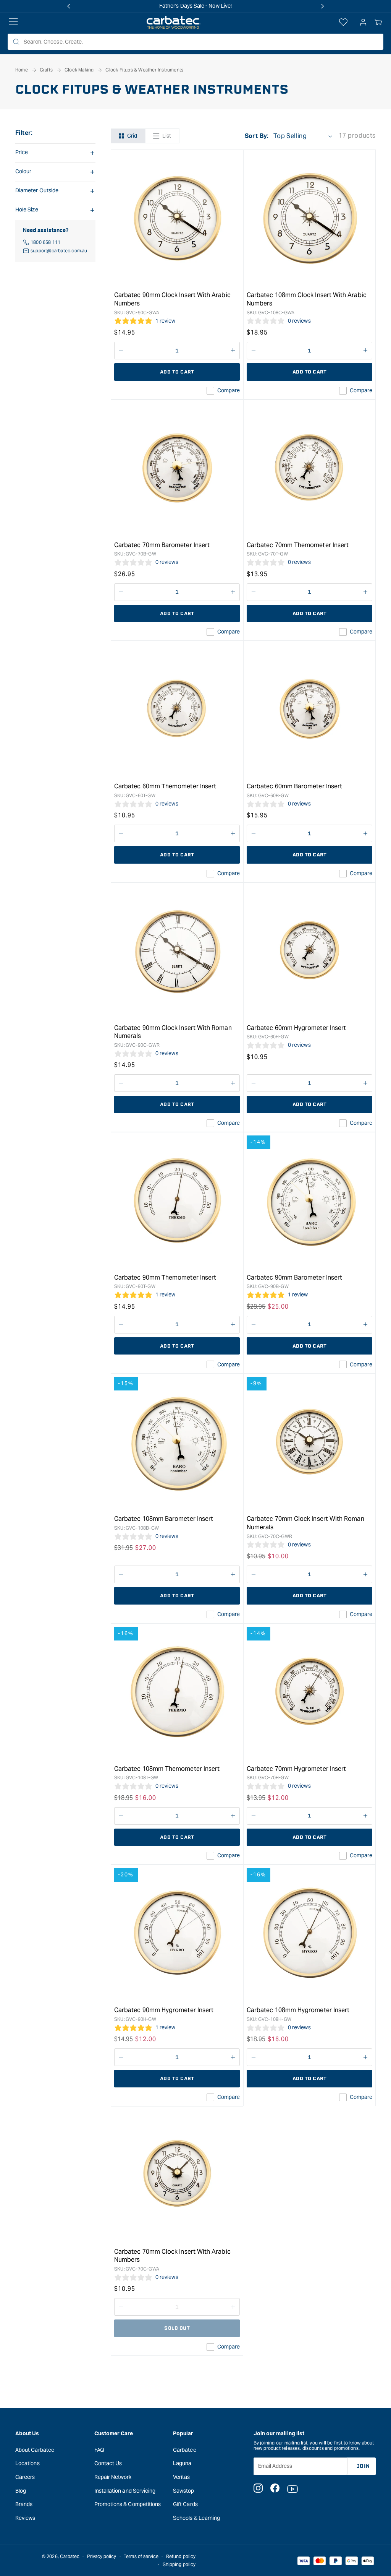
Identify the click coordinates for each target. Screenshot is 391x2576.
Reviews (25, 2518)
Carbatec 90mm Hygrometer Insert (164, 2010)
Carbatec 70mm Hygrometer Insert (296, 1769)
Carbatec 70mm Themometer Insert (298, 545)
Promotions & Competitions (128, 2504)
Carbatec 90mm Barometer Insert (294, 1277)
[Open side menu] (13, 23)
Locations (27, 2463)
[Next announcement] (322, 6)
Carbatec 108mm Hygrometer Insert (298, 2010)
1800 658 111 (45, 242)
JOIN (363, 2466)
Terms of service (141, 2556)
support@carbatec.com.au (59, 251)
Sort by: (257, 136)
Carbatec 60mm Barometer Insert (294, 786)
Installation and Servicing (125, 2491)
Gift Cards (185, 2504)
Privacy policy (102, 2556)
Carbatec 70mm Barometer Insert (162, 545)
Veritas (182, 2477)
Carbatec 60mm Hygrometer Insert (296, 1028)
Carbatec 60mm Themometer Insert (165, 786)
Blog (21, 2491)
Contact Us (108, 2463)
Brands (24, 2504)
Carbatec (185, 2450)
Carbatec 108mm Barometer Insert (164, 1519)
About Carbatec (35, 2450)
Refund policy (181, 2556)
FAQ (99, 2450)
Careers (25, 2477)
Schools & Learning (196, 2518)
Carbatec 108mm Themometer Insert (167, 1769)
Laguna (182, 2463)
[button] (378, 23)
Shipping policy (179, 2564)
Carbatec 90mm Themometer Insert (165, 1277)
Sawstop (184, 2491)
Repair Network (113, 2477)
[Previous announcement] (69, 6)
